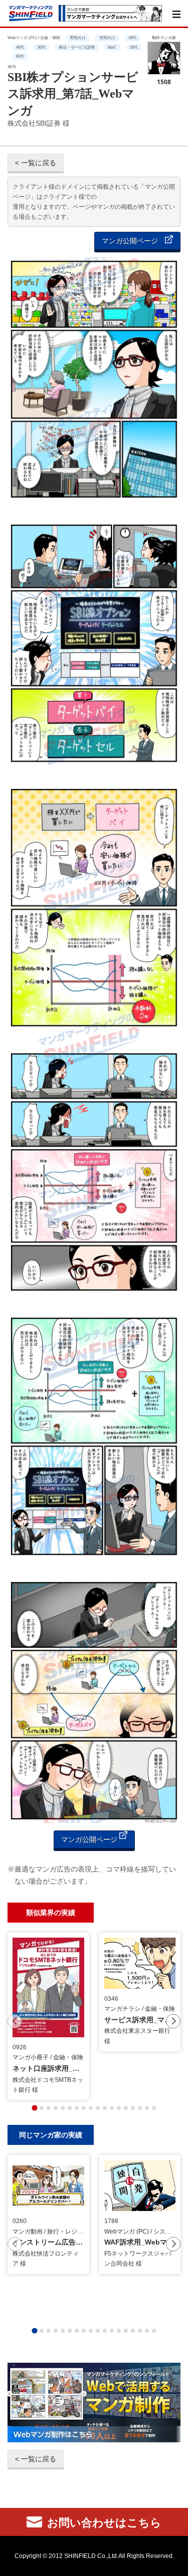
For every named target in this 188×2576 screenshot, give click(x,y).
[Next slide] (173, 2021)
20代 (134, 47)
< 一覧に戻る (36, 163)
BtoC (112, 47)
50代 (42, 47)
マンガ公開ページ (131, 241)
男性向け (78, 38)
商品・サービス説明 (77, 47)
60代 (20, 56)
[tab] (34, 2108)
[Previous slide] (15, 2021)
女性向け (107, 38)
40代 (20, 47)
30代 (132, 38)
